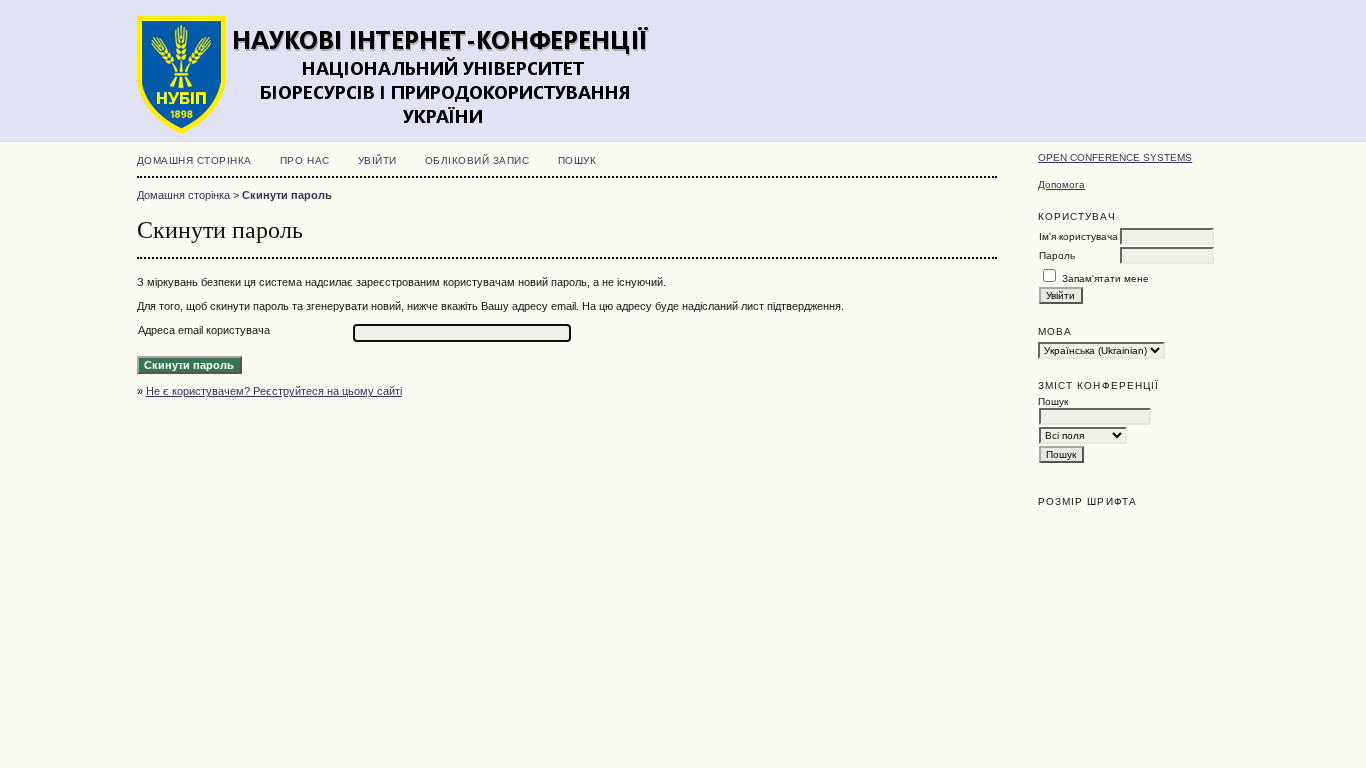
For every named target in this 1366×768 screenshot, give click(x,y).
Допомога (1061, 184)
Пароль (1057, 255)
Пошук (577, 160)
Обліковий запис (477, 160)
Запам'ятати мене (1105, 278)
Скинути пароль (287, 195)
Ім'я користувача (1078, 236)
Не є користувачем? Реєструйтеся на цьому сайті (274, 391)
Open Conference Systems (1115, 157)
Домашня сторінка (194, 160)
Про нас (305, 160)
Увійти (377, 160)
